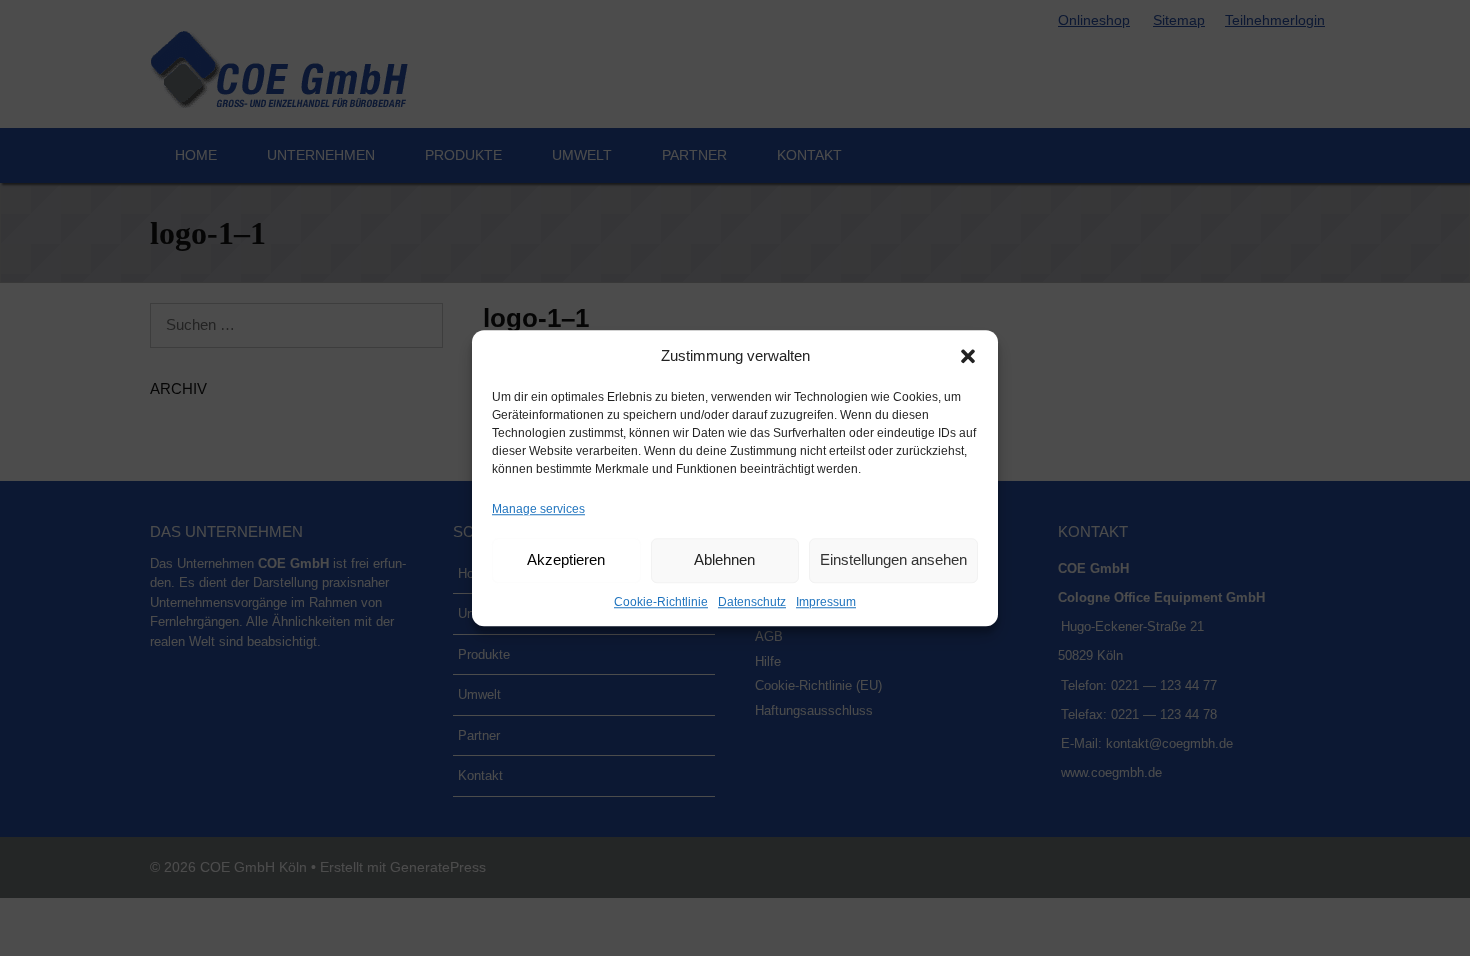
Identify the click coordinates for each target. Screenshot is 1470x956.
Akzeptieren (566, 559)
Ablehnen (724, 559)
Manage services (538, 509)
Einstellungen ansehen (893, 559)
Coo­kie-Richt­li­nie (661, 602)
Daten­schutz (752, 602)
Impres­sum (826, 602)
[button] (968, 357)
